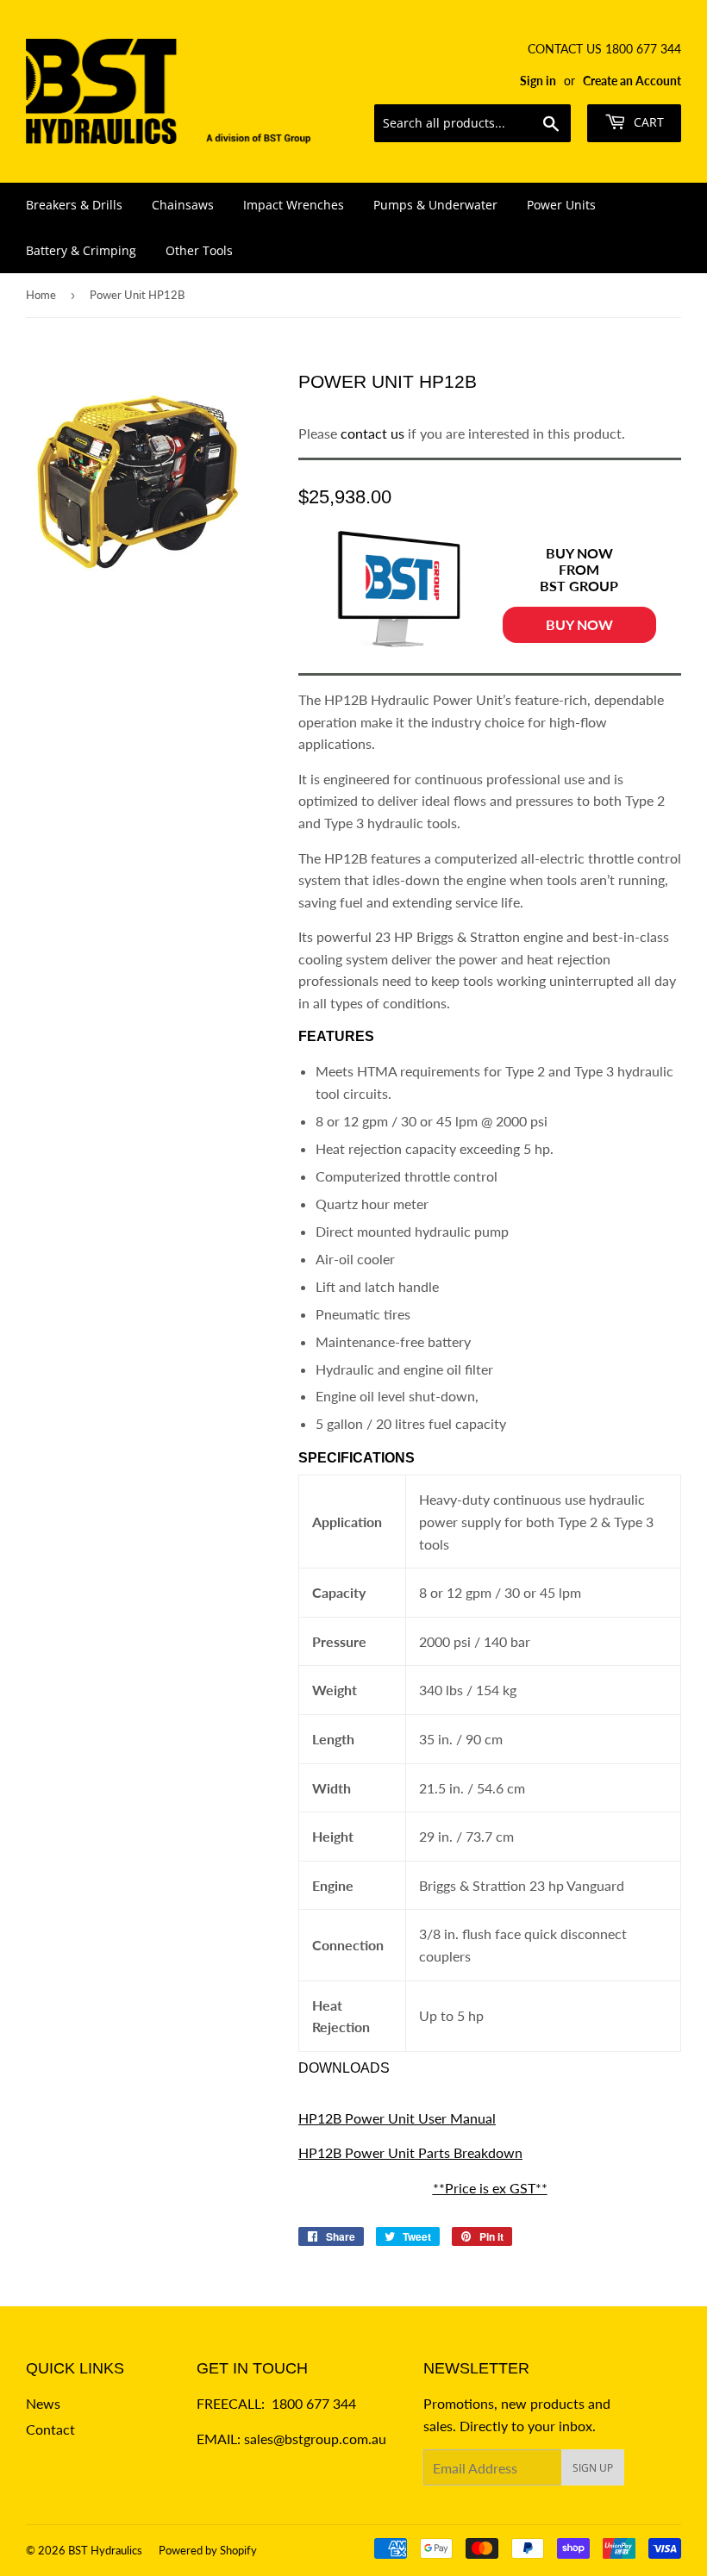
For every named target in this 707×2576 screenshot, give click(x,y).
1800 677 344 (314, 2403)
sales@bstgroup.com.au (315, 2439)
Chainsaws (183, 205)
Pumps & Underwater (435, 205)
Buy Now (579, 624)
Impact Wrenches (294, 205)
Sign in (538, 81)
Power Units (561, 205)
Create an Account (632, 81)
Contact (50, 2429)
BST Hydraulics (105, 2550)
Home (41, 295)
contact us (372, 433)
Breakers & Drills (74, 205)
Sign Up (593, 2468)
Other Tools (199, 250)
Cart (647, 122)
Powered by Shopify (208, 2550)
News (43, 2403)
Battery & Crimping (81, 250)
